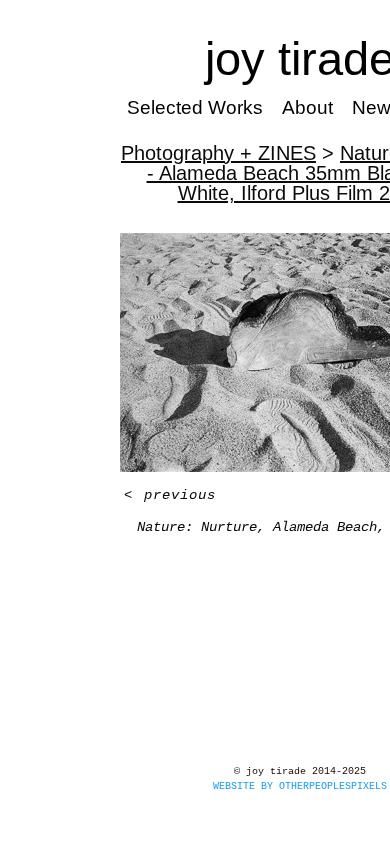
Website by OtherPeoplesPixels (300, 786)
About (307, 107)
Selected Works (195, 107)
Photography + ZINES (218, 153)
